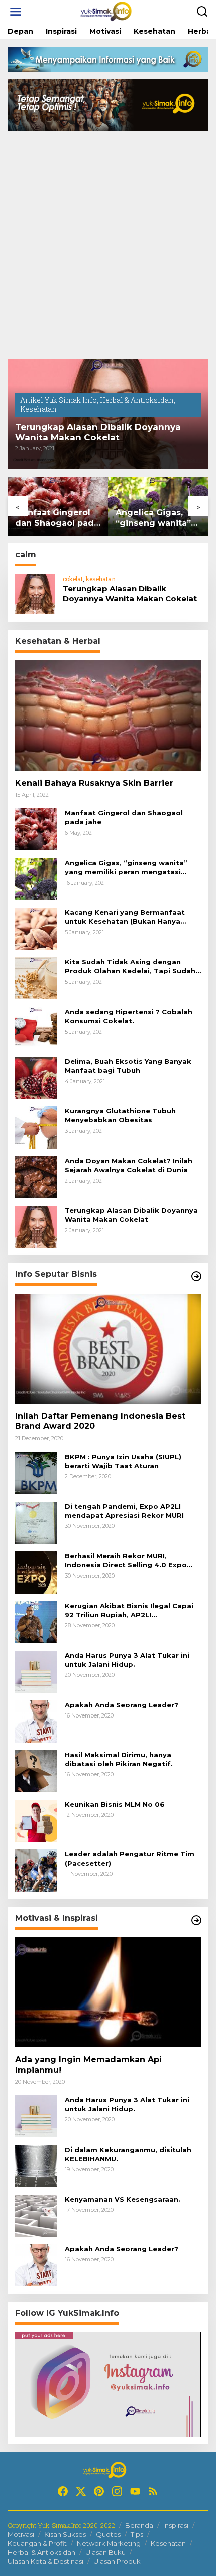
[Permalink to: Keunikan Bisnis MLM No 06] (36, 1820)
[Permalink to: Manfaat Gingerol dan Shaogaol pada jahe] (36, 829)
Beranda (139, 2525)
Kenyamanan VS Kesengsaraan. (123, 2199)
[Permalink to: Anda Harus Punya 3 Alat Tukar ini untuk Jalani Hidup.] (36, 1671)
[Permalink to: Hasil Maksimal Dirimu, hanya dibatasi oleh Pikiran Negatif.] (36, 1770)
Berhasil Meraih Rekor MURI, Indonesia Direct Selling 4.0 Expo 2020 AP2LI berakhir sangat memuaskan (126, 1561)
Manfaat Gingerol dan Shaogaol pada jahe (57, 518)
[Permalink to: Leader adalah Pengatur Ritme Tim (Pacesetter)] (36, 1869)
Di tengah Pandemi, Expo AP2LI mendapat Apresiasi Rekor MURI (124, 1511)
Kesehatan (38, 409)
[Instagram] (117, 2491)
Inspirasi (176, 2525)
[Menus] (16, 12)
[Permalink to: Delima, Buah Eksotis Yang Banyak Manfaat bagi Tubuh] (36, 1077)
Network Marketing (109, 2543)
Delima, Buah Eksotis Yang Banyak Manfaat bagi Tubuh (128, 1066)
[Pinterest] (99, 2491)
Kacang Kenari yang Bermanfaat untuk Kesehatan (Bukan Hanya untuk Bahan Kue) (125, 917)
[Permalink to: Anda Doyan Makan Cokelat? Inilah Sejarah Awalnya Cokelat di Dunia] (36, 1176)
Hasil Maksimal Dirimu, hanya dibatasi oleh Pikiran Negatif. (119, 1759)
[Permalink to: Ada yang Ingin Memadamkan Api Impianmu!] (108, 1992)
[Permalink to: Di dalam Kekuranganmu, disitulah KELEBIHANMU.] (36, 2165)
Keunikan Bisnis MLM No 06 (115, 1804)
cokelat (73, 579)
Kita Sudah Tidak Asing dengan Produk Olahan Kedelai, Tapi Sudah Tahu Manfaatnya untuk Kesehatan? (132, 967)
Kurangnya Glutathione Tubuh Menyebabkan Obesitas (120, 1115)
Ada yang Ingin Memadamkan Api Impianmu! (88, 2065)
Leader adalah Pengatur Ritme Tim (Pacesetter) (130, 1858)
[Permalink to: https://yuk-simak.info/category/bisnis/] (196, 1276)
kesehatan (101, 579)
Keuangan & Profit (37, 2543)
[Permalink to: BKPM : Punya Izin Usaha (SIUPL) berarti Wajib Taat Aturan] (36, 1472)
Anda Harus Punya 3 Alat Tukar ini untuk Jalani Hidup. (127, 1660)
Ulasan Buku (105, 2552)
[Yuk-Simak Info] (110, 11)
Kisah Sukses (65, 2534)
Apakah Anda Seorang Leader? (122, 1705)
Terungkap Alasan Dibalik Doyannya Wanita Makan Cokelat (98, 432)
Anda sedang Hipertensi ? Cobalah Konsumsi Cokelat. (129, 1016)
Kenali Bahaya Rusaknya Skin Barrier (94, 783)
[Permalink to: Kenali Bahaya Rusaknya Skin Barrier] (108, 715)
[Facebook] (63, 2491)
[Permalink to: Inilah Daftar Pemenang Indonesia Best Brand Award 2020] (108, 1349)
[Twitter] (81, 2491)
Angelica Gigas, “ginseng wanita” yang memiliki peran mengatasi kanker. (153, 518)
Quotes (108, 2534)
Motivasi (21, 2534)
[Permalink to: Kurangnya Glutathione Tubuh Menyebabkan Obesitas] (36, 1127)
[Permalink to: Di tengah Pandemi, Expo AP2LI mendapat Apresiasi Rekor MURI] (36, 1522)
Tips (137, 2534)
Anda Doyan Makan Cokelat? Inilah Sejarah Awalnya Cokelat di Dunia (129, 1165)
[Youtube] (135, 2491)
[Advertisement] (108, 246)
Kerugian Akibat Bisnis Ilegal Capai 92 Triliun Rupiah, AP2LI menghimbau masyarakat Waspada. (131, 1610)
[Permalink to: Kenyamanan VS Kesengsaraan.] (36, 2215)
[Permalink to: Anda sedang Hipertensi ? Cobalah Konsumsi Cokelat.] (36, 1027)
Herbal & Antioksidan (137, 400)
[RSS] (153, 2491)
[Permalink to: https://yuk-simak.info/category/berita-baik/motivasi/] (196, 1920)
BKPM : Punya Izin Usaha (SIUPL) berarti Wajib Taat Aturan (123, 1461)
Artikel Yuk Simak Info (59, 400)
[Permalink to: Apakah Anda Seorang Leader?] (36, 1720)
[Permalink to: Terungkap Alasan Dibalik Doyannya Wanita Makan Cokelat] (35, 593)
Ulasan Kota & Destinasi (45, 2561)
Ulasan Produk (117, 2561)
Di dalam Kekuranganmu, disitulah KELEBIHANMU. (128, 2154)
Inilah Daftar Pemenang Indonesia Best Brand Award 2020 (100, 1421)
